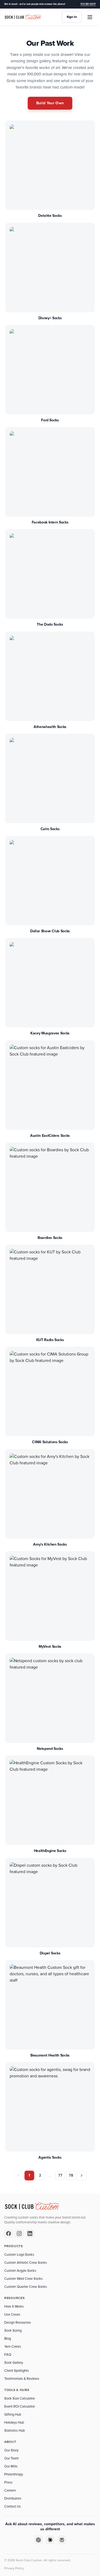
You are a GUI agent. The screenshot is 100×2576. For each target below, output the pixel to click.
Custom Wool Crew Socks (23, 2279)
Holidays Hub (14, 2423)
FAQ (8, 2355)
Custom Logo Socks (19, 2255)
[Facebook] (9, 2234)
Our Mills (11, 2466)
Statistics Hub (15, 2431)
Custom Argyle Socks (20, 2271)
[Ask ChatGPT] (38, 2540)
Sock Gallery (14, 2363)
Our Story (11, 2450)
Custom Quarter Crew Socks (26, 2287)
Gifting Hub (13, 2415)
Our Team (12, 2458)
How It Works (14, 2307)
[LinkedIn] (30, 2234)
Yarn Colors (13, 2347)
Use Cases (12, 2315)
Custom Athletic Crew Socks (26, 2263)
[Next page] (82, 2175)
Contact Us (13, 2506)
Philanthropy (14, 2474)
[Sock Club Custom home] (23, 17)
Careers (10, 2490)
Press (8, 2482)
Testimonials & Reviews (22, 2379)
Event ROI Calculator (20, 2406)
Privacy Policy (14, 2568)
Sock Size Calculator (20, 2398)
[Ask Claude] (50, 2540)
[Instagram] (19, 2234)
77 (60, 2175)
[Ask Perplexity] (62, 2540)
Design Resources (18, 2323)
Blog (8, 2339)
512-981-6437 (88, 4)
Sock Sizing (13, 2331)
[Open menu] (90, 17)
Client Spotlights (17, 2371)
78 (71, 2175)
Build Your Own (50, 103)
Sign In (72, 17)
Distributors (13, 2498)
